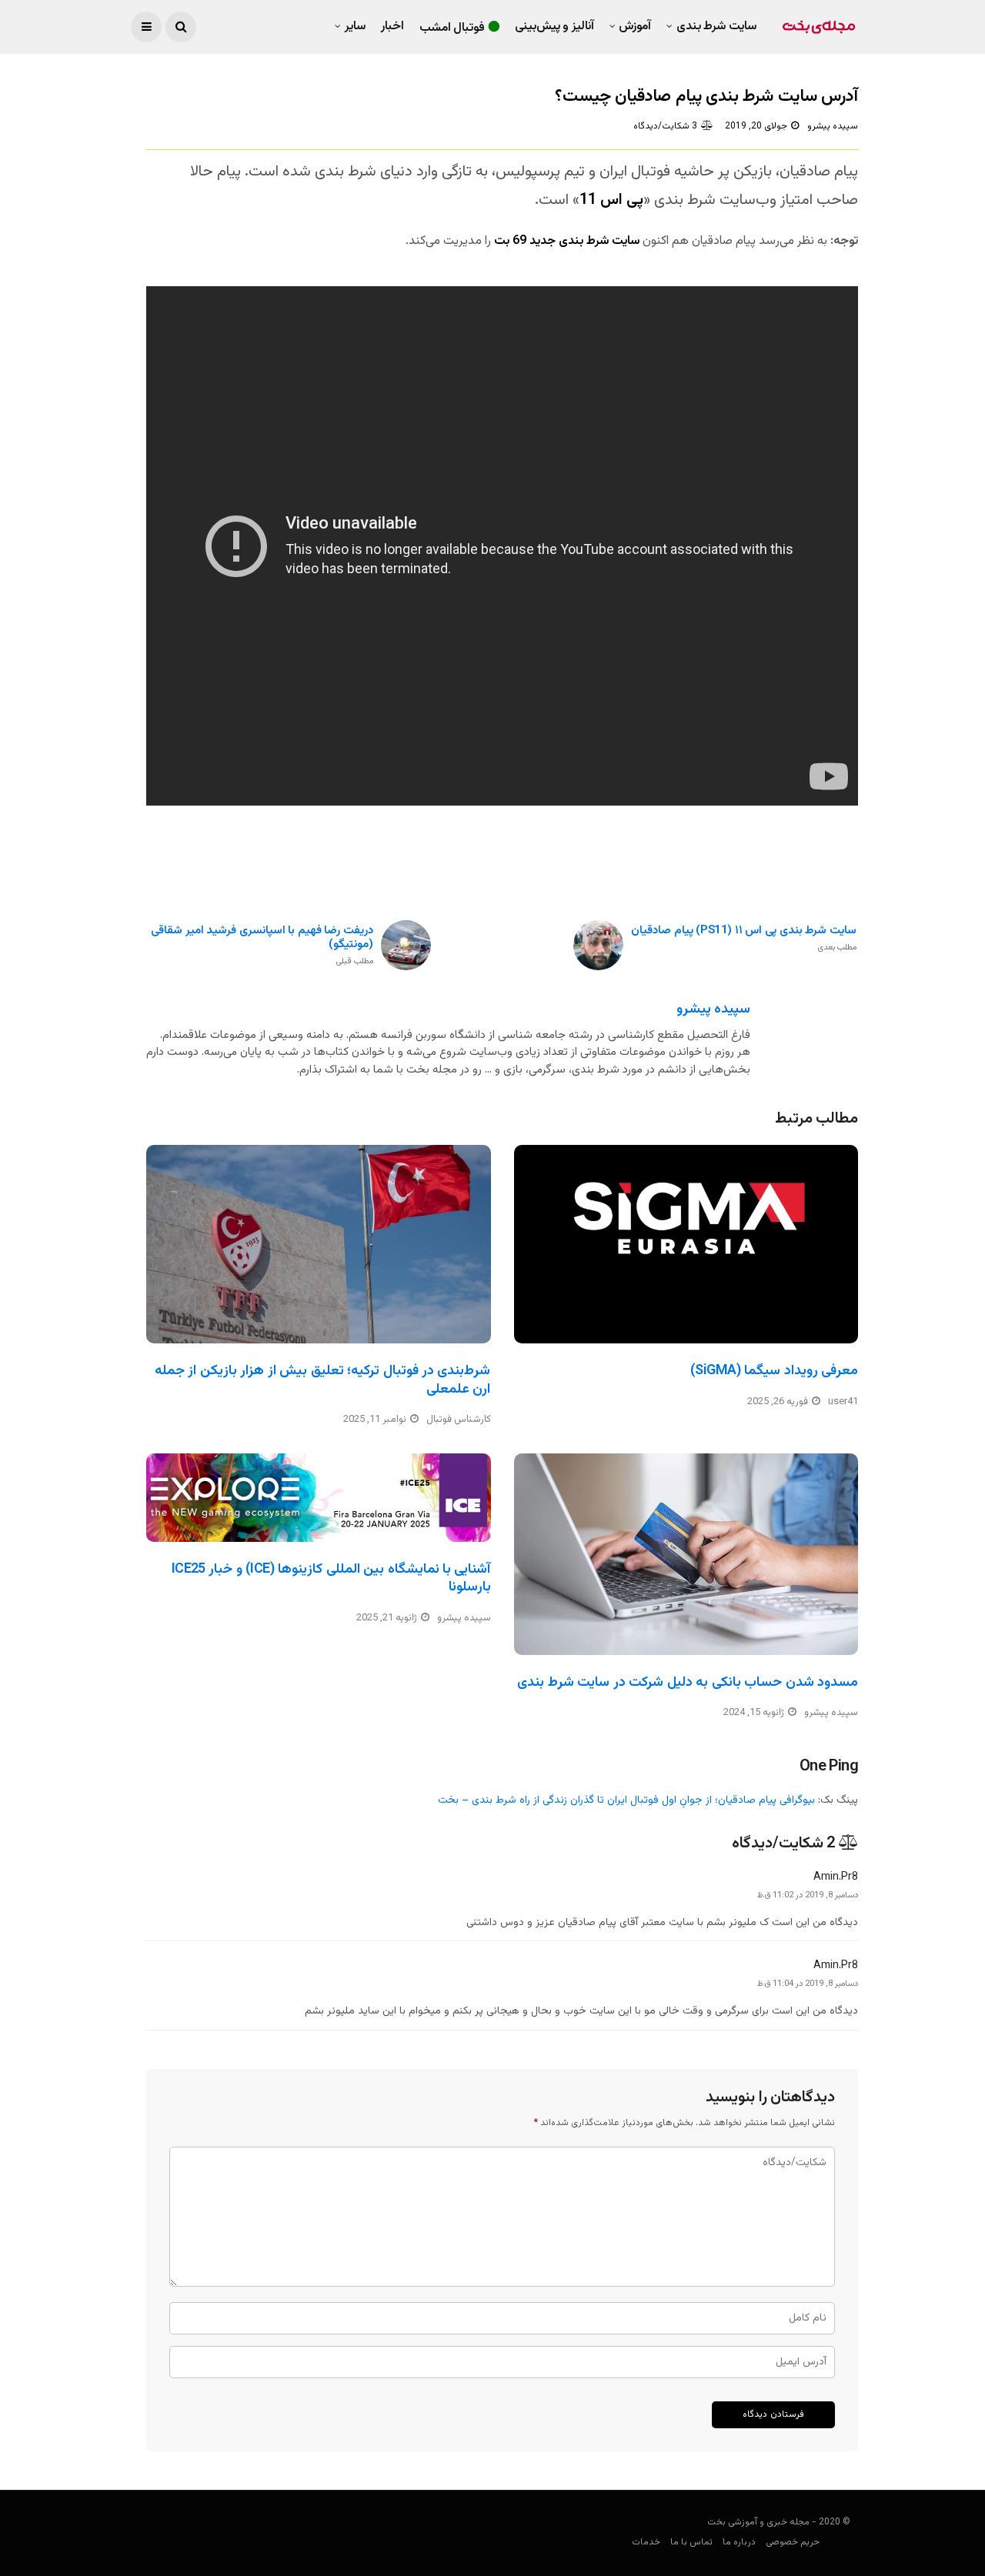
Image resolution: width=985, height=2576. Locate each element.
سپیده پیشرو (833, 126)
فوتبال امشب (452, 28)
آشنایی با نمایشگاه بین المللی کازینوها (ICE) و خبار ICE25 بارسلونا (331, 1578)
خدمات (646, 2542)
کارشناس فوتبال (459, 1420)
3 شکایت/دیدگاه (665, 126)
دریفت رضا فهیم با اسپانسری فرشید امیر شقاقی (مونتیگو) (262, 946)
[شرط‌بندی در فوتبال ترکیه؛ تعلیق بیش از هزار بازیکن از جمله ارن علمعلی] (319, 1244)
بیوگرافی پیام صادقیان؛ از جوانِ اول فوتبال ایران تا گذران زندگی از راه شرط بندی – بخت (626, 1800)
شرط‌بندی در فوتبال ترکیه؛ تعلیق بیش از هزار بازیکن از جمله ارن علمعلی (323, 1380)
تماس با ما (691, 2542)
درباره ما (739, 2542)
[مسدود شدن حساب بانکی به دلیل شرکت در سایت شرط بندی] (686, 1554)
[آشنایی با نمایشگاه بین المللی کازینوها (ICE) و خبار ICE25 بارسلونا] (319, 1498)
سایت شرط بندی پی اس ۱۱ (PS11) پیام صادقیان (744, 939)
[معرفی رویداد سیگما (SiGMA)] (686, 1244)
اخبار (392, 27)
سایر (355, 27)
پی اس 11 (611, 200)
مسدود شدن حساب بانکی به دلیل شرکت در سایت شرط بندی (688, 1683)
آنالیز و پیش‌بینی (554, 27)
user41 (843, 1402)
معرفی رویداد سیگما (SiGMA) (774, 1371)
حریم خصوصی (793, 2542)
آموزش (635, 27)
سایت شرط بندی (716, 27)
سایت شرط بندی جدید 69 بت (567, 241)
